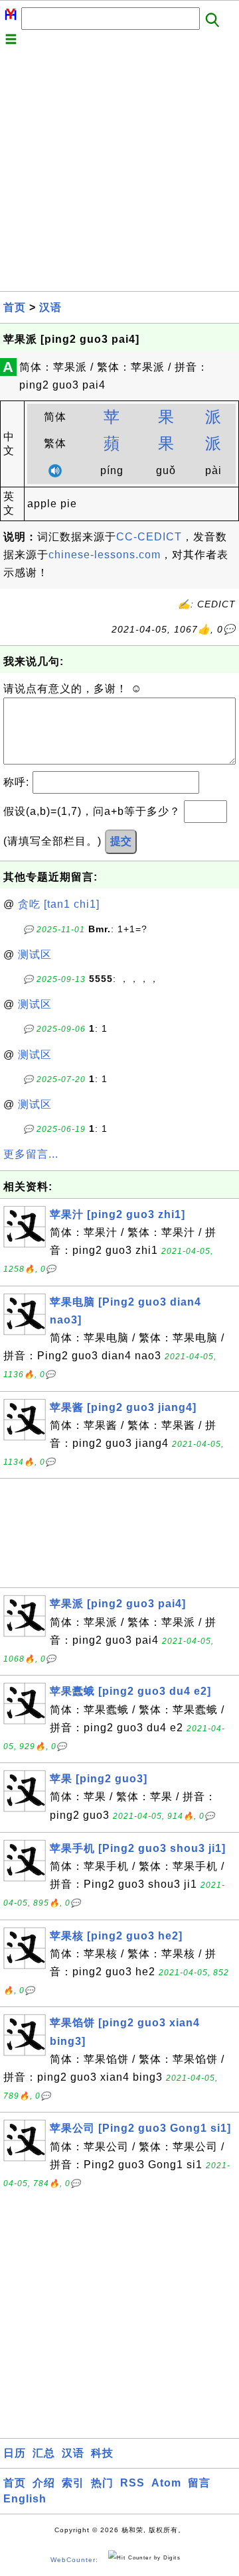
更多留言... (31, 1154)
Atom (166, 2483)
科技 (102, 2453)
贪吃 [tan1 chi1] (59, 904)
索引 (73, 2483)
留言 (199, 2483)
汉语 (50, 307)
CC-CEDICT (149, 537)
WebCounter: (74, 2560)
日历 (15, 2453)
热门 (102, 2483)
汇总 (44, 2453)
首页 (15, 307)
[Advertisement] (119, 172)
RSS (132, 2483)
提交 (121, 841)
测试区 (35, 954)
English (25, 2499)
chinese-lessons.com (105, 555)
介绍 (44, 2483)
